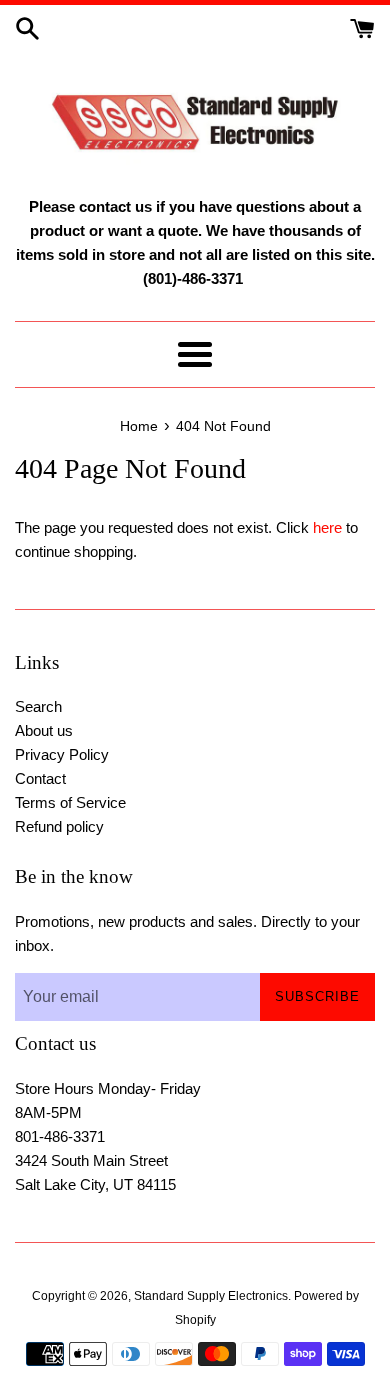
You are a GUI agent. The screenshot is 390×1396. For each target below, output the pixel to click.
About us (44, 730)
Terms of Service (70, 802)
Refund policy (59, 826)
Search (38, 706)
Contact (40, 778)
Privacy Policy (62, 754)
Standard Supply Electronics (211, 1296)
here (327, 527)
